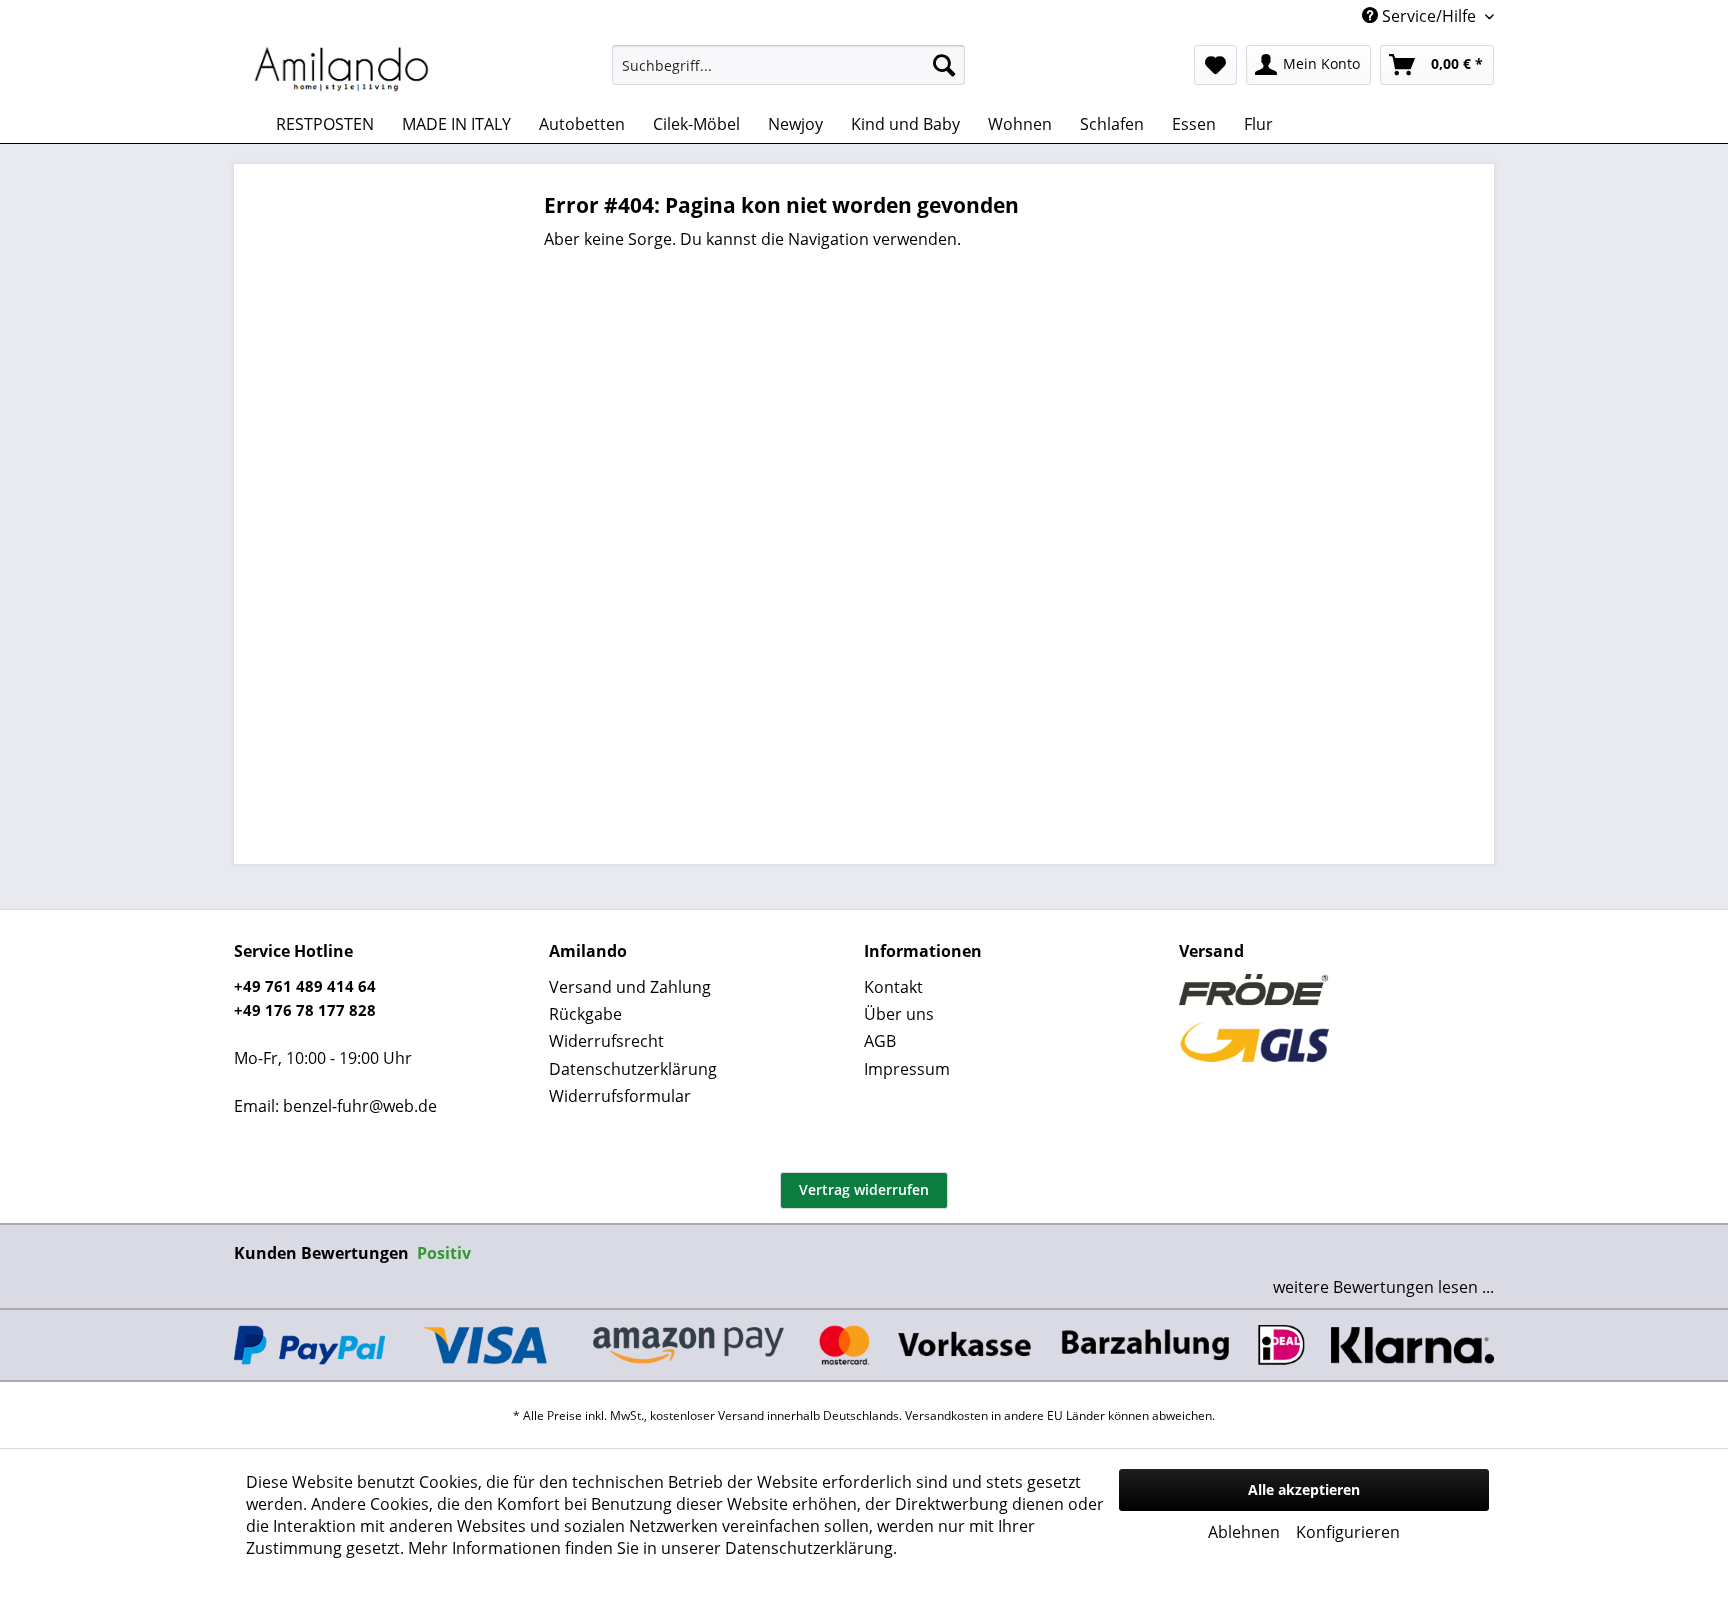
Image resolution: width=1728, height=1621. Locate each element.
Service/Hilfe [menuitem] (1429, 16)
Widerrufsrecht (606, 1041)
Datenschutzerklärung (633, 1069)
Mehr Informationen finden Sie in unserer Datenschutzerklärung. (652, 1548)
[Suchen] (944, 65)
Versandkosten (946, 1415)
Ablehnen (1244, 1532)
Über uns (899, 1014)
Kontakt (893, 987)
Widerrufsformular (620, 1096)
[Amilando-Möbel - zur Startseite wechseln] (342, 70)
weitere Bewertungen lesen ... (1383, 1287)
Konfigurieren (1348, 1532)
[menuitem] (788, 65)
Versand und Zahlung (630, 987)
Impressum (907, 1069)
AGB (880, 1041)
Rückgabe (585, 1014)
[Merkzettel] (1215, 65)
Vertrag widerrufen (864, 1189)
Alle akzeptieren (1304, 1489)
